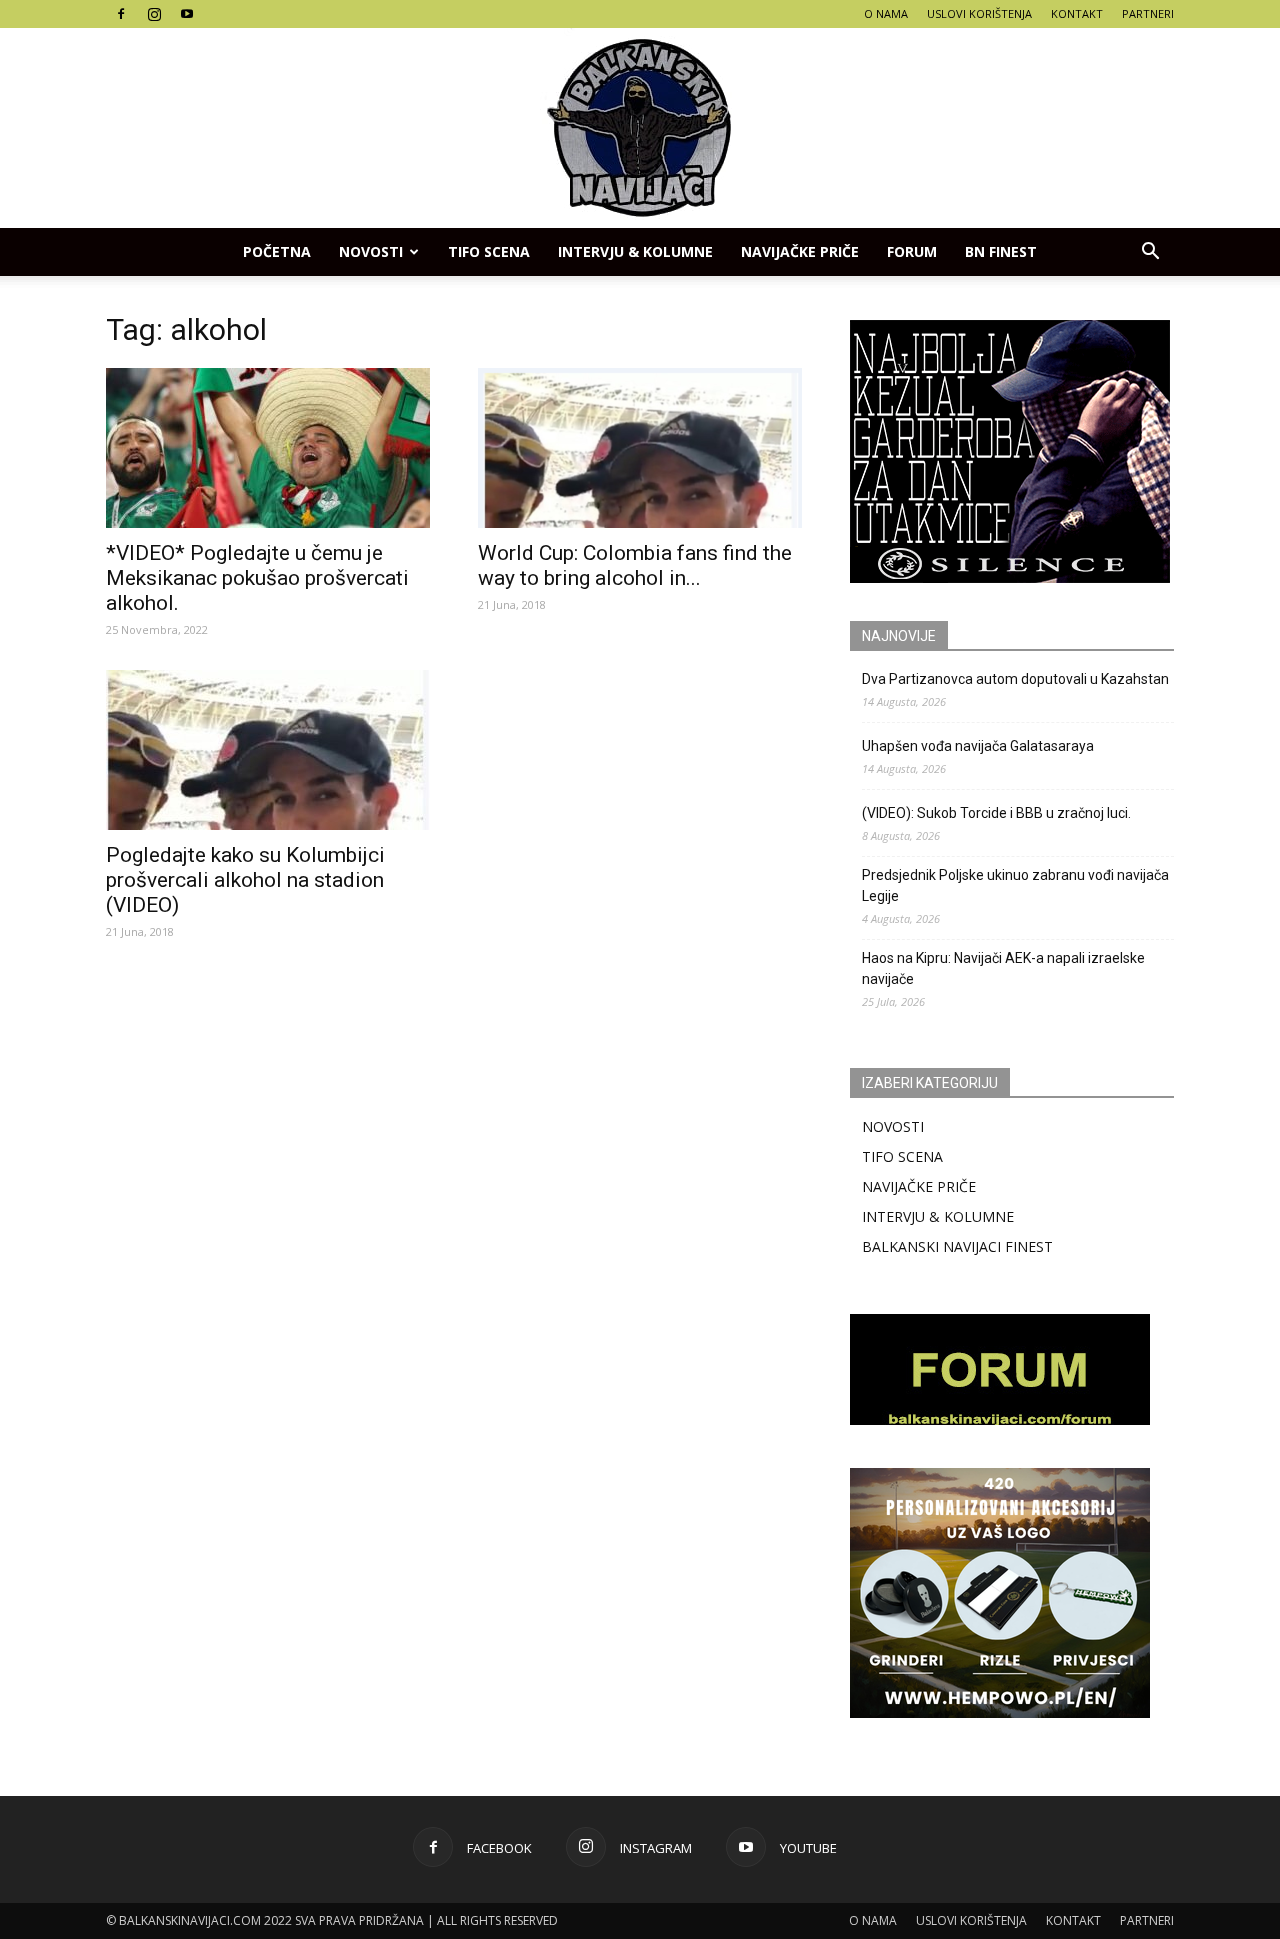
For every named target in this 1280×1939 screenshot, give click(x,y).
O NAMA (886, 13)
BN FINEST (1001, 251)
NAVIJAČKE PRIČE (800, 251)
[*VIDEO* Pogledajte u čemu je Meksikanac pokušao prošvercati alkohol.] (268, 448)
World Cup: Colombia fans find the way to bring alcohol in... (635, 565)
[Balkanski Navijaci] (640, 128)
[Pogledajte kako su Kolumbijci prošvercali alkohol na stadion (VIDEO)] (268, 750)
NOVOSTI (893, 1126)
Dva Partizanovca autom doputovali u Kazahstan (1015, 679)
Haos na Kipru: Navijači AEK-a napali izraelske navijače (1003, 968)
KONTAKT (1077, 13)
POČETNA (277, 251)
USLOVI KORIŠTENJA (979, 13)
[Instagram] (154, 14)
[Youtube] (187, 14)
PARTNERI (1148, 13)
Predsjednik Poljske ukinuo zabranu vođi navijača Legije (1015, 885)
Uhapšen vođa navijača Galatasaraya (978, 746)
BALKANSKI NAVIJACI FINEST (957, 1246)
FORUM (912, 251)
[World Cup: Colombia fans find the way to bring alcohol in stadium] (640, 448)
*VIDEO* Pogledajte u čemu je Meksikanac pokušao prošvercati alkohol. (257, 578)
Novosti (371, 251)
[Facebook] (121, 14)
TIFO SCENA (489, 251)
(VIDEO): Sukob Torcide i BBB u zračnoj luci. (996, 813)
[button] (1150, 252)
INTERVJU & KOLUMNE (635, 251)
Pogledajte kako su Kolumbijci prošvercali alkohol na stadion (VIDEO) (245, 880)
